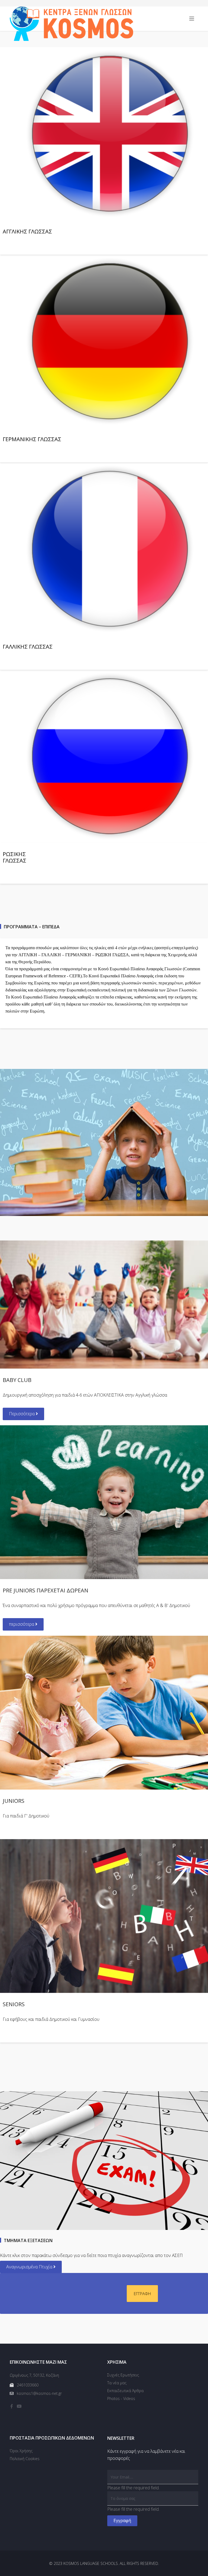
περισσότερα (22, 1624)
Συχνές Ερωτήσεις (123, 2375)
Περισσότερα (22, 1414)
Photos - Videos (121, 2398)
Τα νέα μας (117, 2383)
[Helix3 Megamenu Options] (192, 19)
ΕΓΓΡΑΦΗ (142, 2294)
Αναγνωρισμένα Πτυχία (30, 2267)
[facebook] (12, 2406)
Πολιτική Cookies (25, 2459)
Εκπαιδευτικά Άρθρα (125, 2391)
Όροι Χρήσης (21, 2451)
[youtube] (19, 2406)
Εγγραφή (122, 2520)
